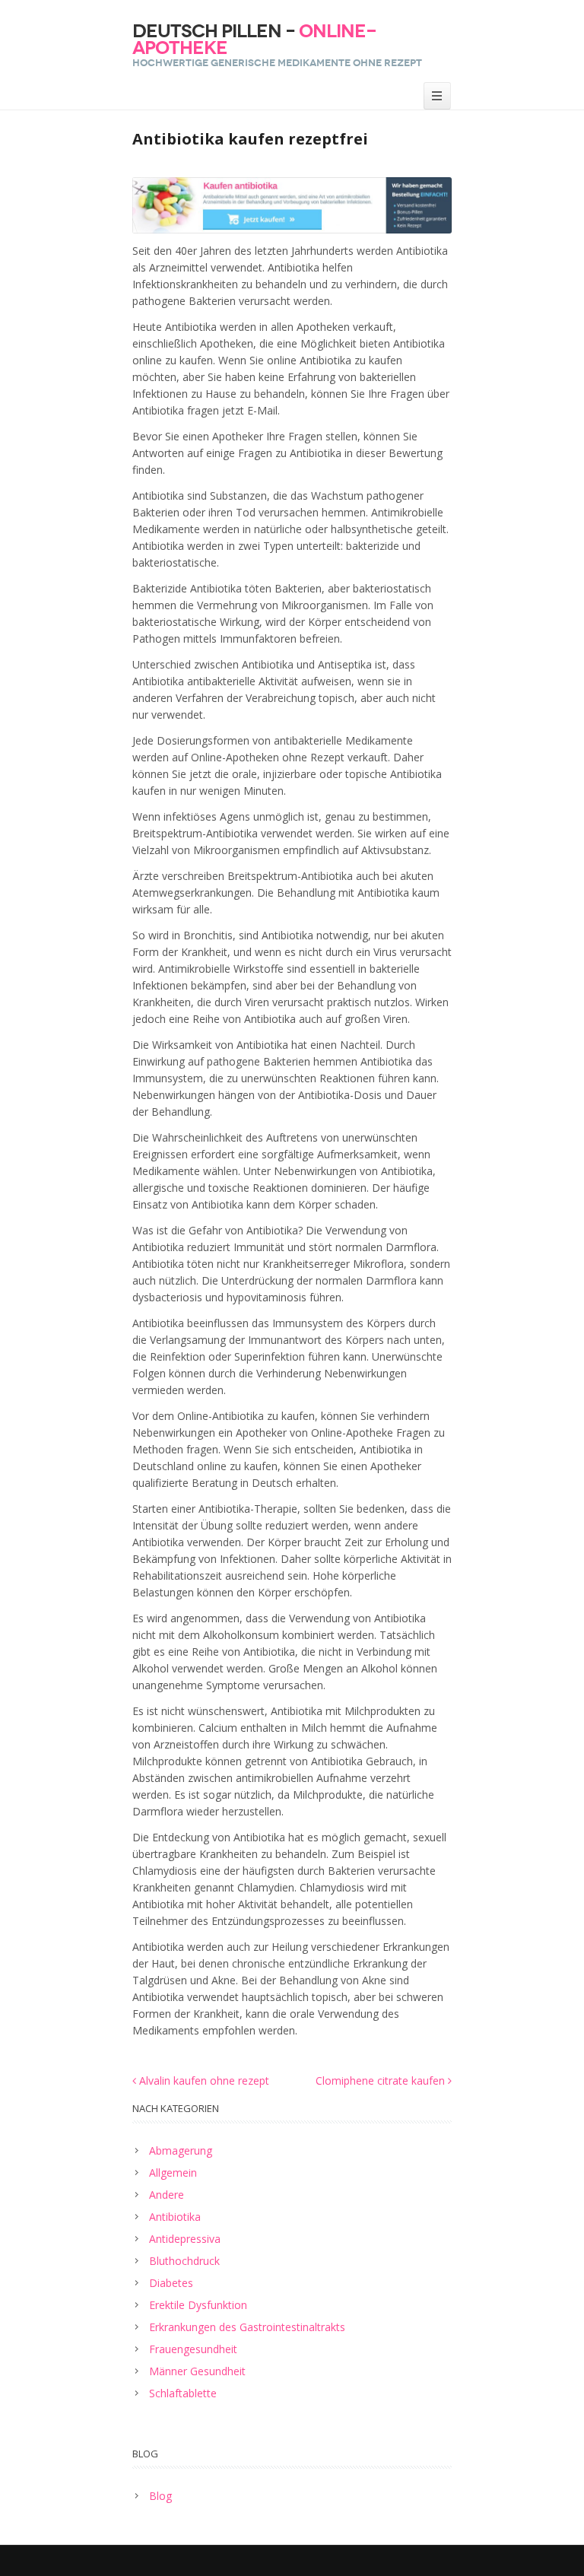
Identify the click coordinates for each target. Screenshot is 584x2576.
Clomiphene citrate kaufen (382, 2080)
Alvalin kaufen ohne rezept (203, 2080)
